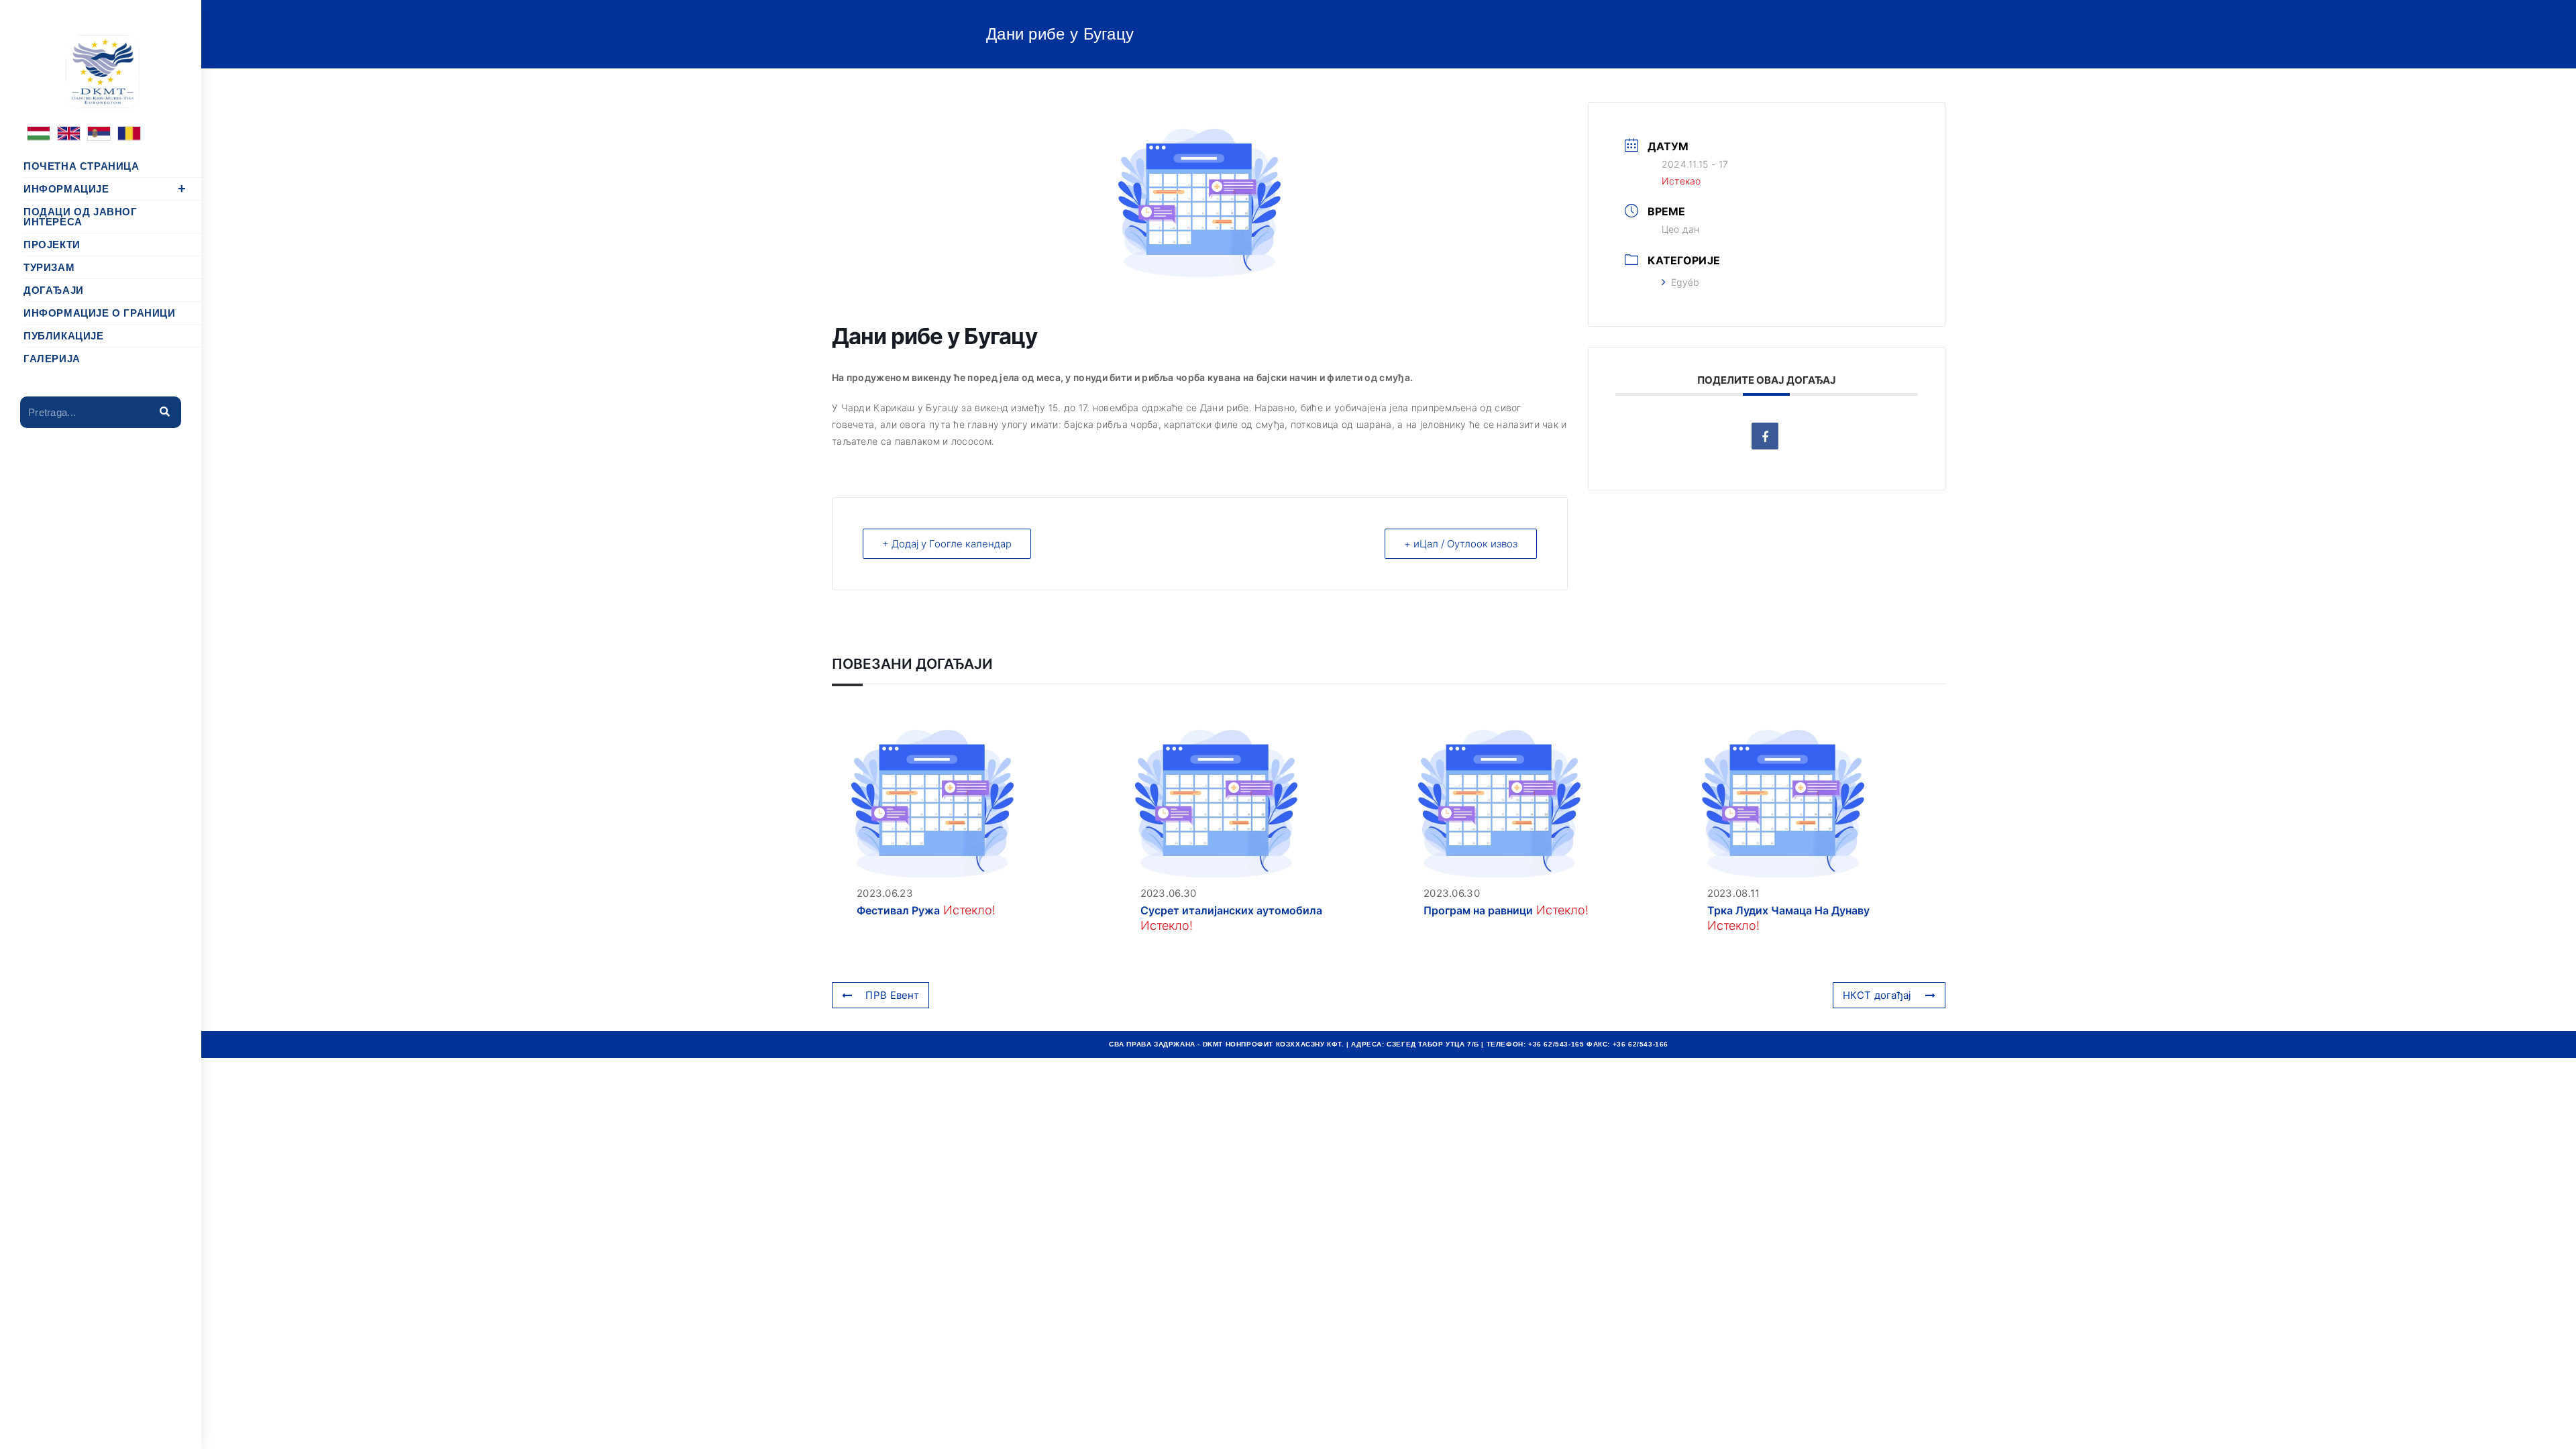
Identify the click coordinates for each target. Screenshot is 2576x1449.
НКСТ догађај (1877, 995)
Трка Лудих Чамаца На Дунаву (1788, 910)
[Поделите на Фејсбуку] (1765, 436)
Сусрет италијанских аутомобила (1231, 910)
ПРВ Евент (892, 995)
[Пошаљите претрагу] (164, 412)
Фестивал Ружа (898, 910)
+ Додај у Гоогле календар (947, 544)
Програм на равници (1478, 910)
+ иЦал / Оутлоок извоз (1461, 544)
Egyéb (1685, 282)
